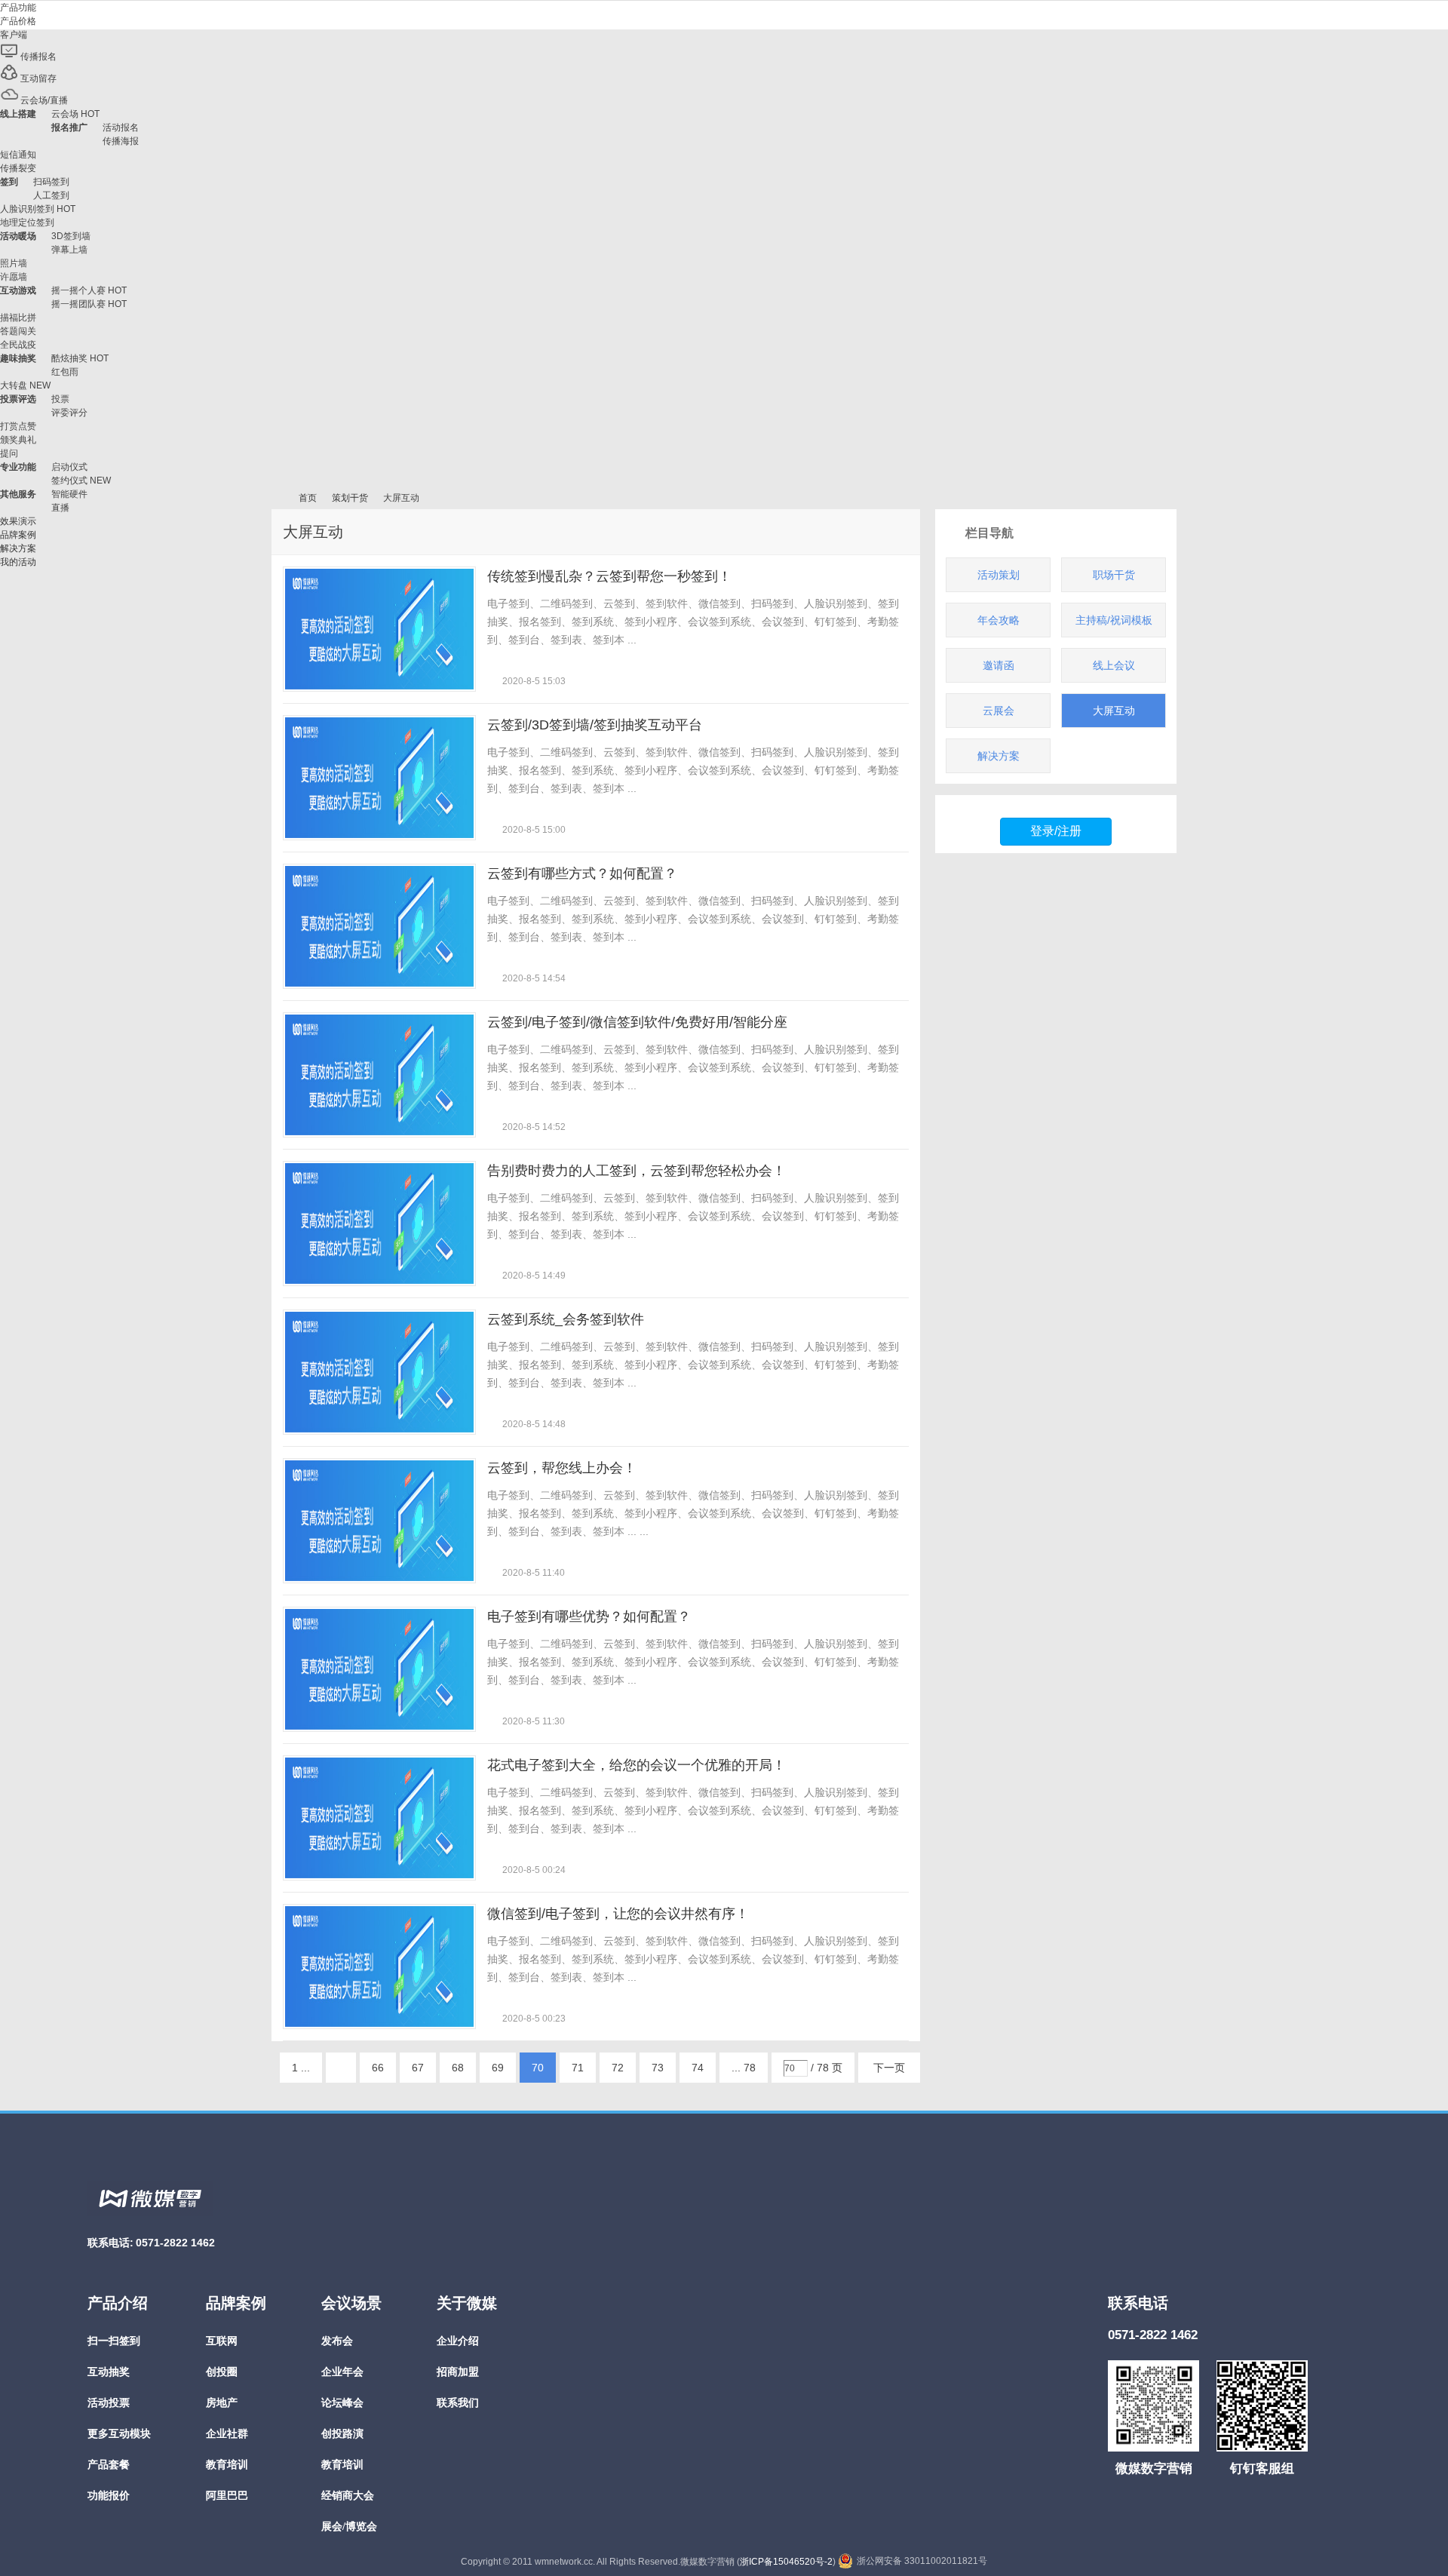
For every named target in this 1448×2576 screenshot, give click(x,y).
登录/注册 (1056, 831)
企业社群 (227, 2434)
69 (498, 2068)
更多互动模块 (119, 2434)
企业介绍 (458, 2341)
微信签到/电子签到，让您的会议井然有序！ (618, 1914)
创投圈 (222, 2372)
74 (698, 2068)
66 (378, 2068)
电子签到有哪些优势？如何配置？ (589, 1617)
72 (618, 2068)
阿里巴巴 (227, 2496)
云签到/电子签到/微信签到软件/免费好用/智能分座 (637, 1022)
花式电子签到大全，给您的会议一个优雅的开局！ (637, 1765)
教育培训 (227, 2465)
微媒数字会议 (278, 498)
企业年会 (342, 2372)
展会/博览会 (349, 2527)
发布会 (337, 2341)
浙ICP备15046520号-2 (786, 2562)
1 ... (301, 2068)
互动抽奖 (109, 2372)
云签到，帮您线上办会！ (562, 1468)
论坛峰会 (342, 2403)
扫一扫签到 (114, 2341)
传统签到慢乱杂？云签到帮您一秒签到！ (609, 576)
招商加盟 (458, 2372)
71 (578, 2068)
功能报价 (109, 2496)
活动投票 (109, 2403)
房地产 (222, 2403)
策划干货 (350, 498)
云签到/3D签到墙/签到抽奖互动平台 (595, 725)
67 (418, 2068)
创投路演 (342, 2434)
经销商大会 (348, 2496)
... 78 (744, 2068)
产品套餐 (109, 2465)
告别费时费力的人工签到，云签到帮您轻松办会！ (637, 1171)
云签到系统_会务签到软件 (566, 1319)
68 (458, 2068)
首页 (308, 498)
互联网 (222, 2341)
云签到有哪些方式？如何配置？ (582, 874)
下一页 (889, 2068)
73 (658, 2068)
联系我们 (458, 2403)
